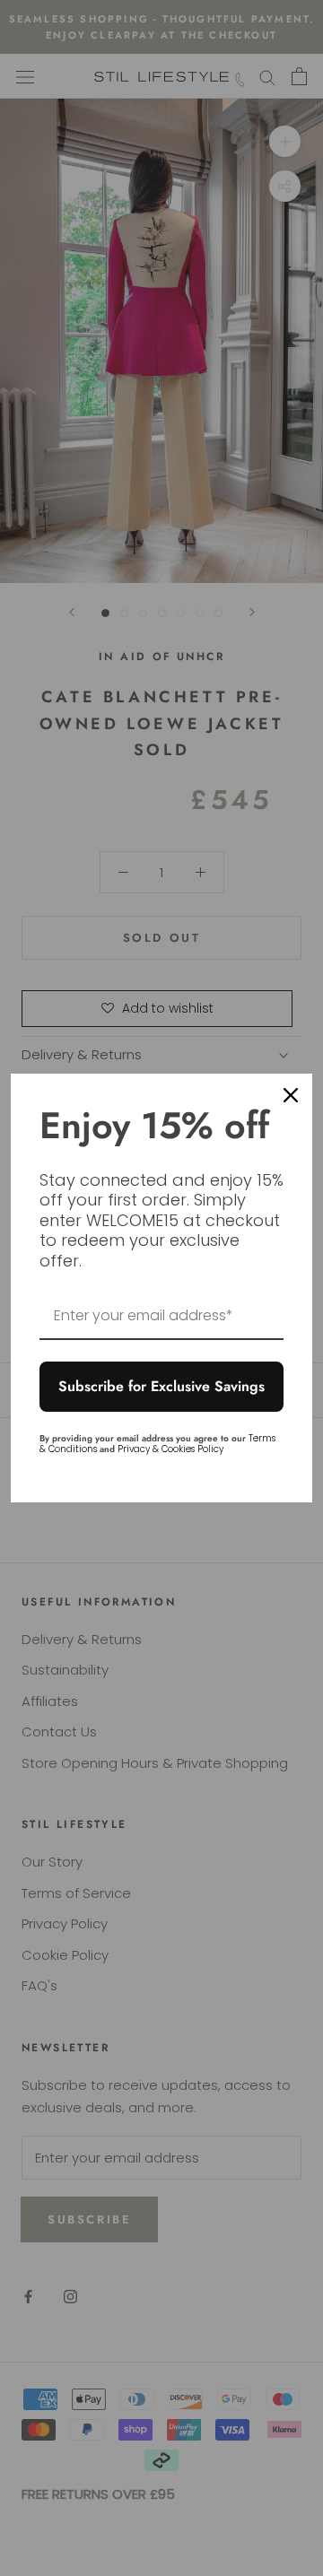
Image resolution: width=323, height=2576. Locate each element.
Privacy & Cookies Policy (170, 1449)
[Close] (291, 1095)
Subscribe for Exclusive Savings (161, 1386)
